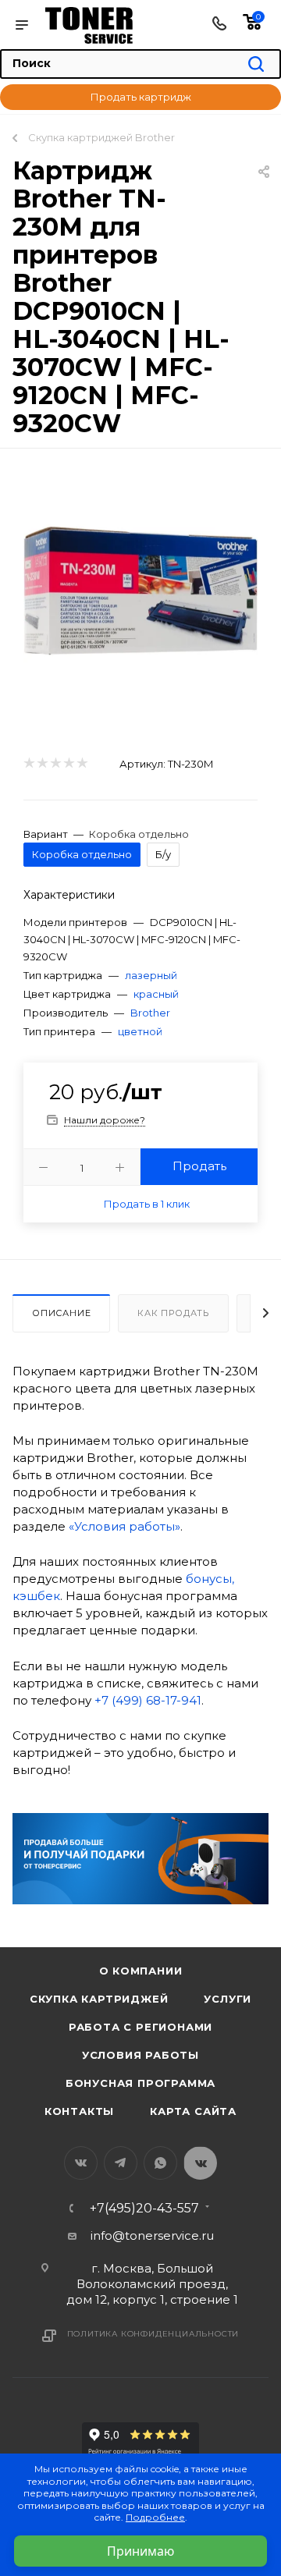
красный (156, 994)
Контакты (79, 2111)
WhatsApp (160, 2163)
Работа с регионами (140, 2027)
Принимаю (140, 2551)
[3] (55, 763)
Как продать (173, 1313)
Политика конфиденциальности (153, 2334)
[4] (68, 763)
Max (200, 2163)
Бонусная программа (140, 2083)
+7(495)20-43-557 (144, 2209)
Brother (150, 1013)
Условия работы (140, 2055)
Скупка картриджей (99, 1999)
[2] (42, 763)
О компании (141, 1971)
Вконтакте (81, 2163)
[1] (28, 763)
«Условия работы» (124, 1526)
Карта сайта (193, 2111)
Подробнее (155, 2517)
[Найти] (256, 65)
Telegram (121, 2163)
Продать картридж (141, 97)
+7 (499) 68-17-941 (148, 1700)
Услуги (228, 1999)
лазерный (151, 975)
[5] (82, 763)
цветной (140, 1031)
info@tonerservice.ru (152, 2235)
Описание (61, 1313)
